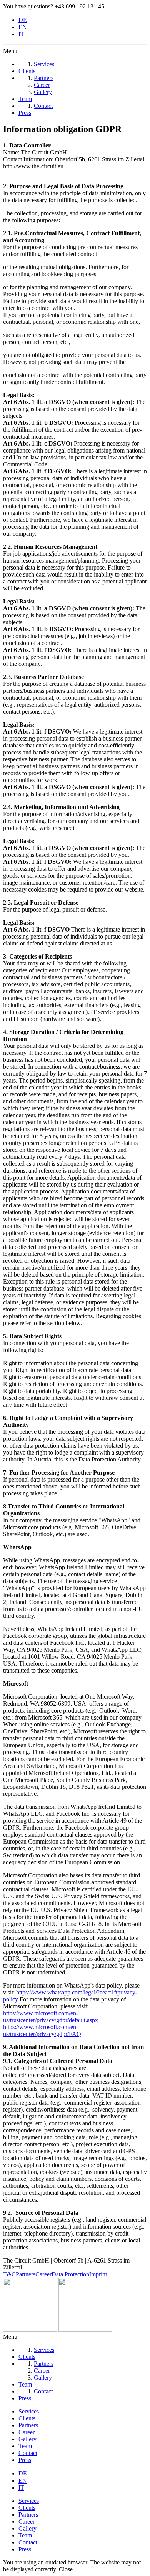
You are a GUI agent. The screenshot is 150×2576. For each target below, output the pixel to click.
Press (25, 2460)
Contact (28, 2453)
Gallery (27, 2439)
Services (29, 2411)
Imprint (98, 2274)
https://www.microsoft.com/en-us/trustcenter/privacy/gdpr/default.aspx (51, 2017)
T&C (9, 2274)
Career (43, 2274)
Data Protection (70, 2274)
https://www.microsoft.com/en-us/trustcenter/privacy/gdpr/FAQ (42, 2030)
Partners (26, 2274)
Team (25, 2446)
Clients (27, 2418)
